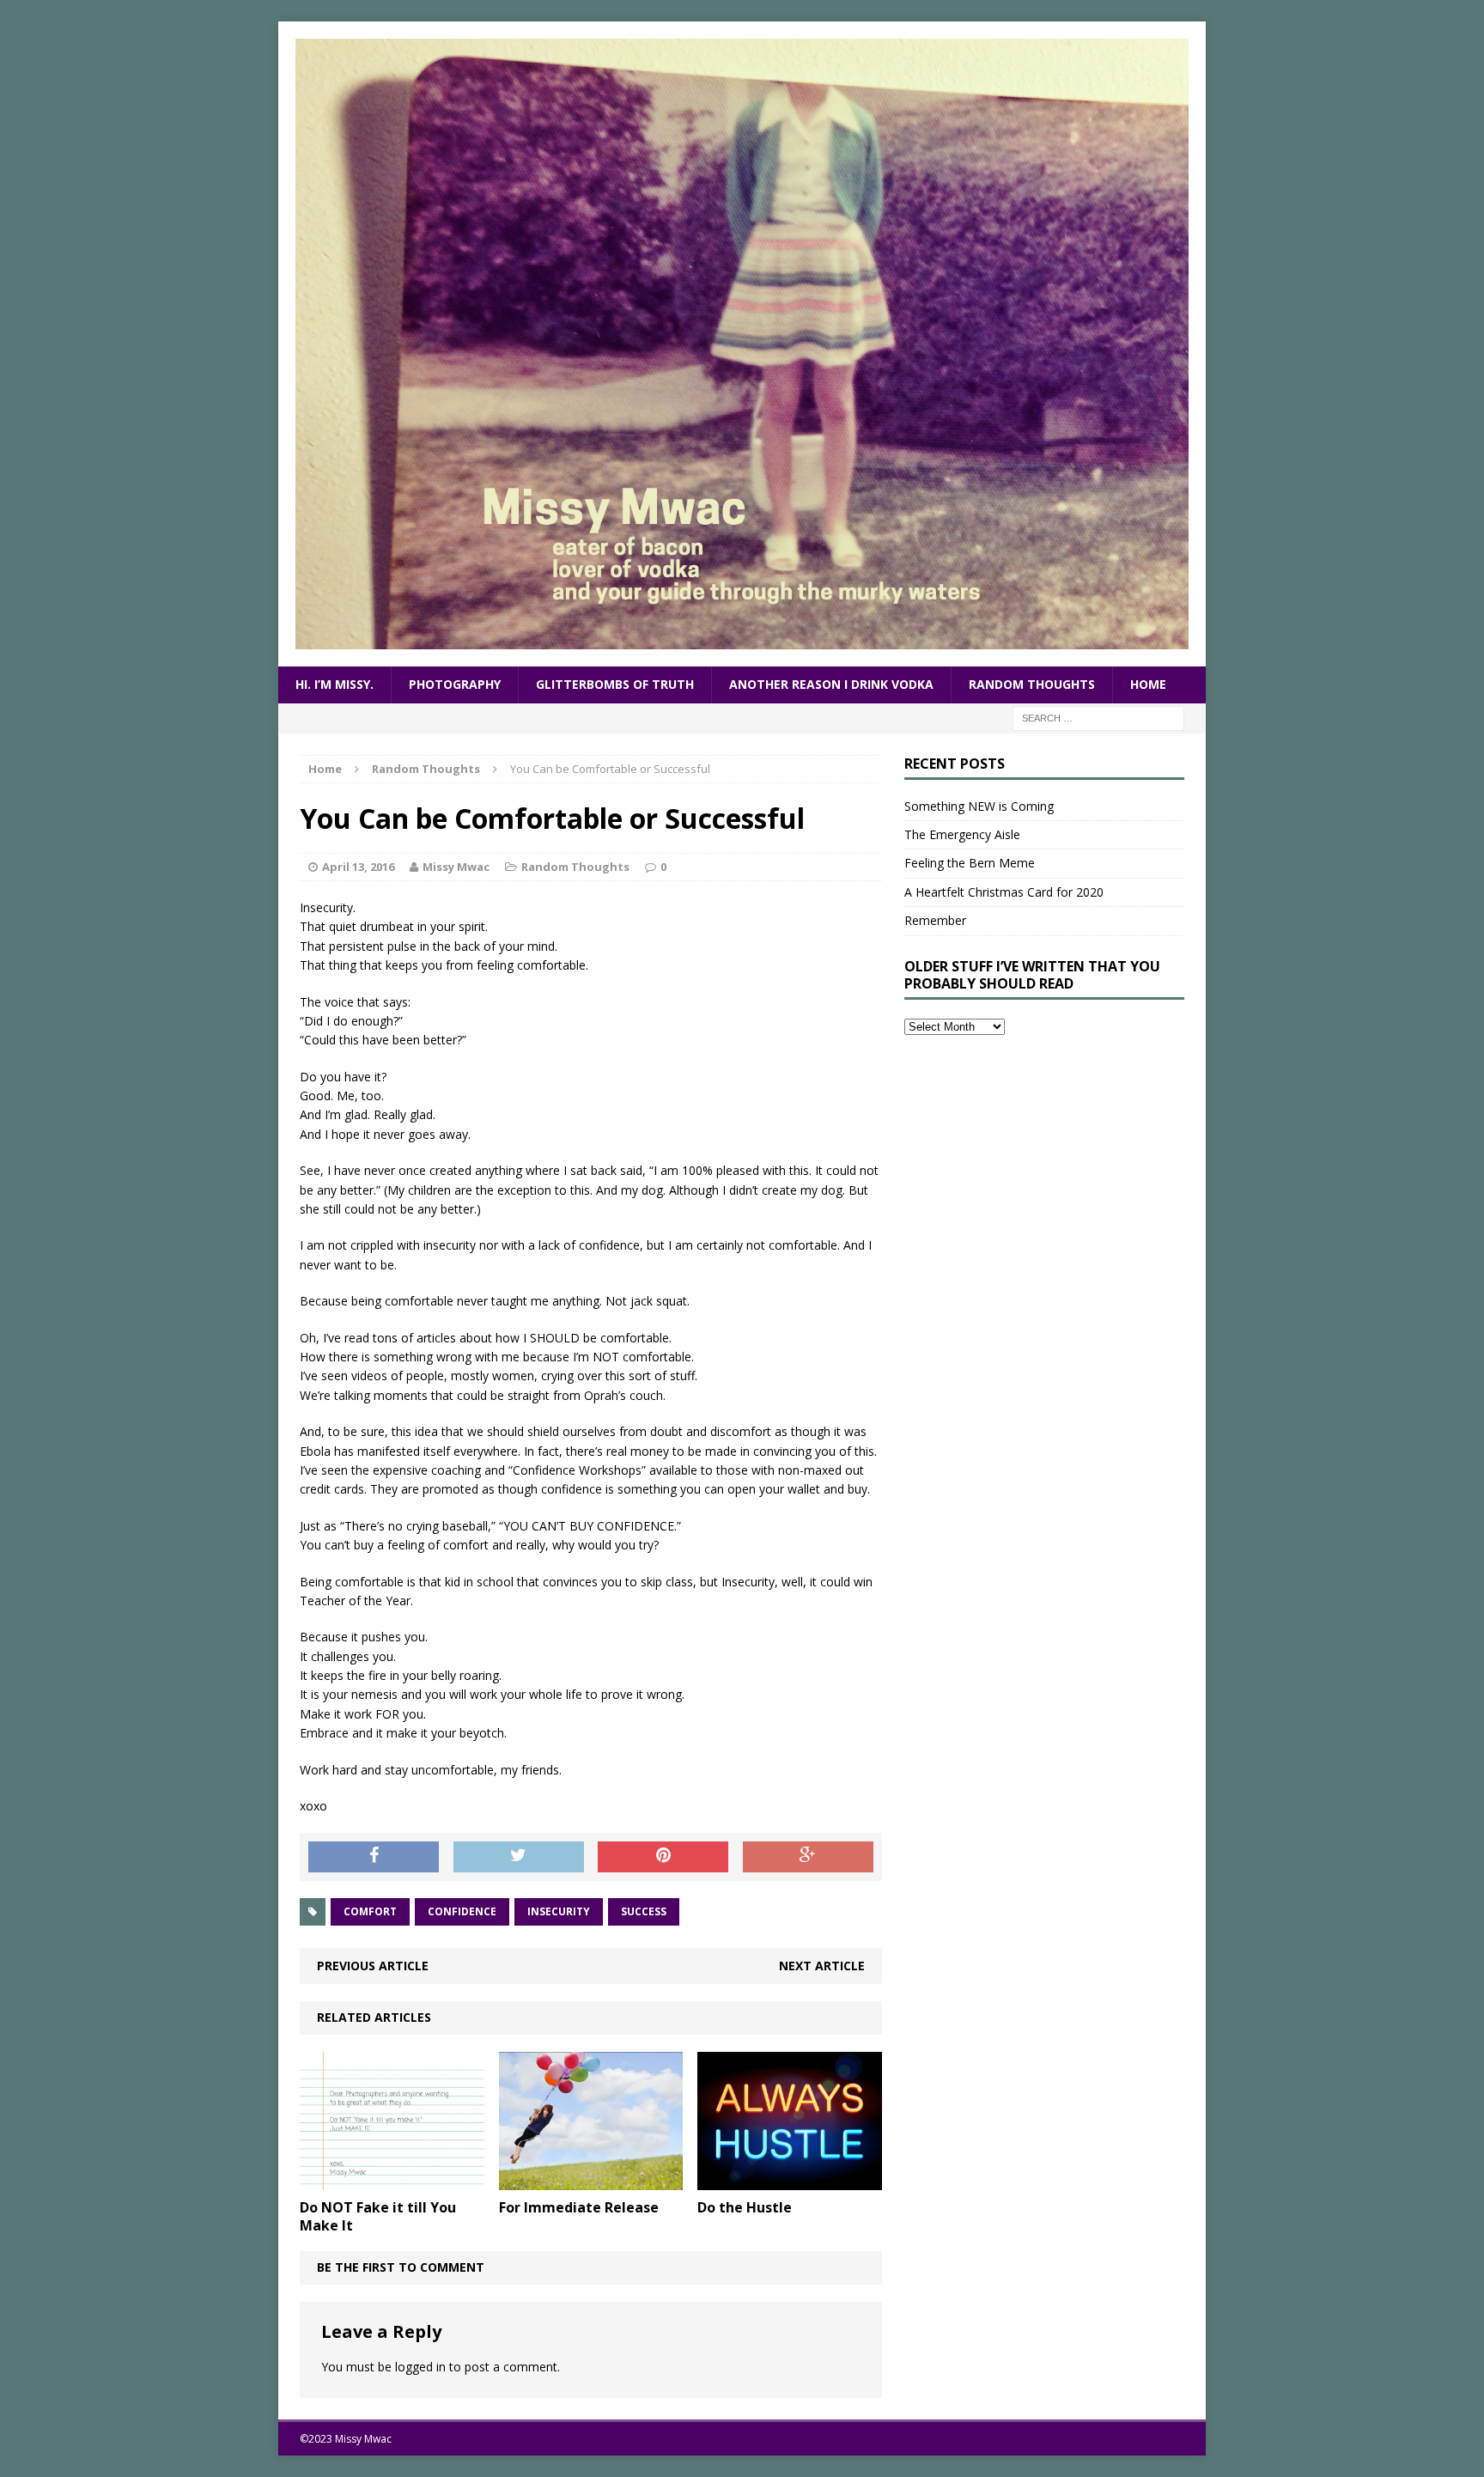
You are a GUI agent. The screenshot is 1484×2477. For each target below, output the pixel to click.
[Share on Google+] (808, 1857)
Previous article (373, 1966)
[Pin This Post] (663, 1857)
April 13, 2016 (358, 867)
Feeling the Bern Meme (970, 863)
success (644, 1911)
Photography (455, 684)
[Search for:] (1098, 717)
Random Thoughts (1032, 684)
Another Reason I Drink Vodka (831, 684)
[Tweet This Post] (519, 1857)
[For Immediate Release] (591, 2179)
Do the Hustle (745, 2207)
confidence (462, 1911)
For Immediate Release (579, 2207)
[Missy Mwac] (742, 344)
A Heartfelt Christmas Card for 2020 (1004, 892)
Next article (822, 1966)
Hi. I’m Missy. (335, 684)
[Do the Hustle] (790, 2179)
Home (1148, 684)
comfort (370, 1911)
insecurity (559, 1911)
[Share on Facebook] (374, 1857)
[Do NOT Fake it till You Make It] (392, 2179)
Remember (935, 920)
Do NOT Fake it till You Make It (378, 2216)
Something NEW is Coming (979, 806)
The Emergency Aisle (962, 834)
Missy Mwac (456, 867)
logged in (420, 2367)
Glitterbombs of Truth (615, 684)
